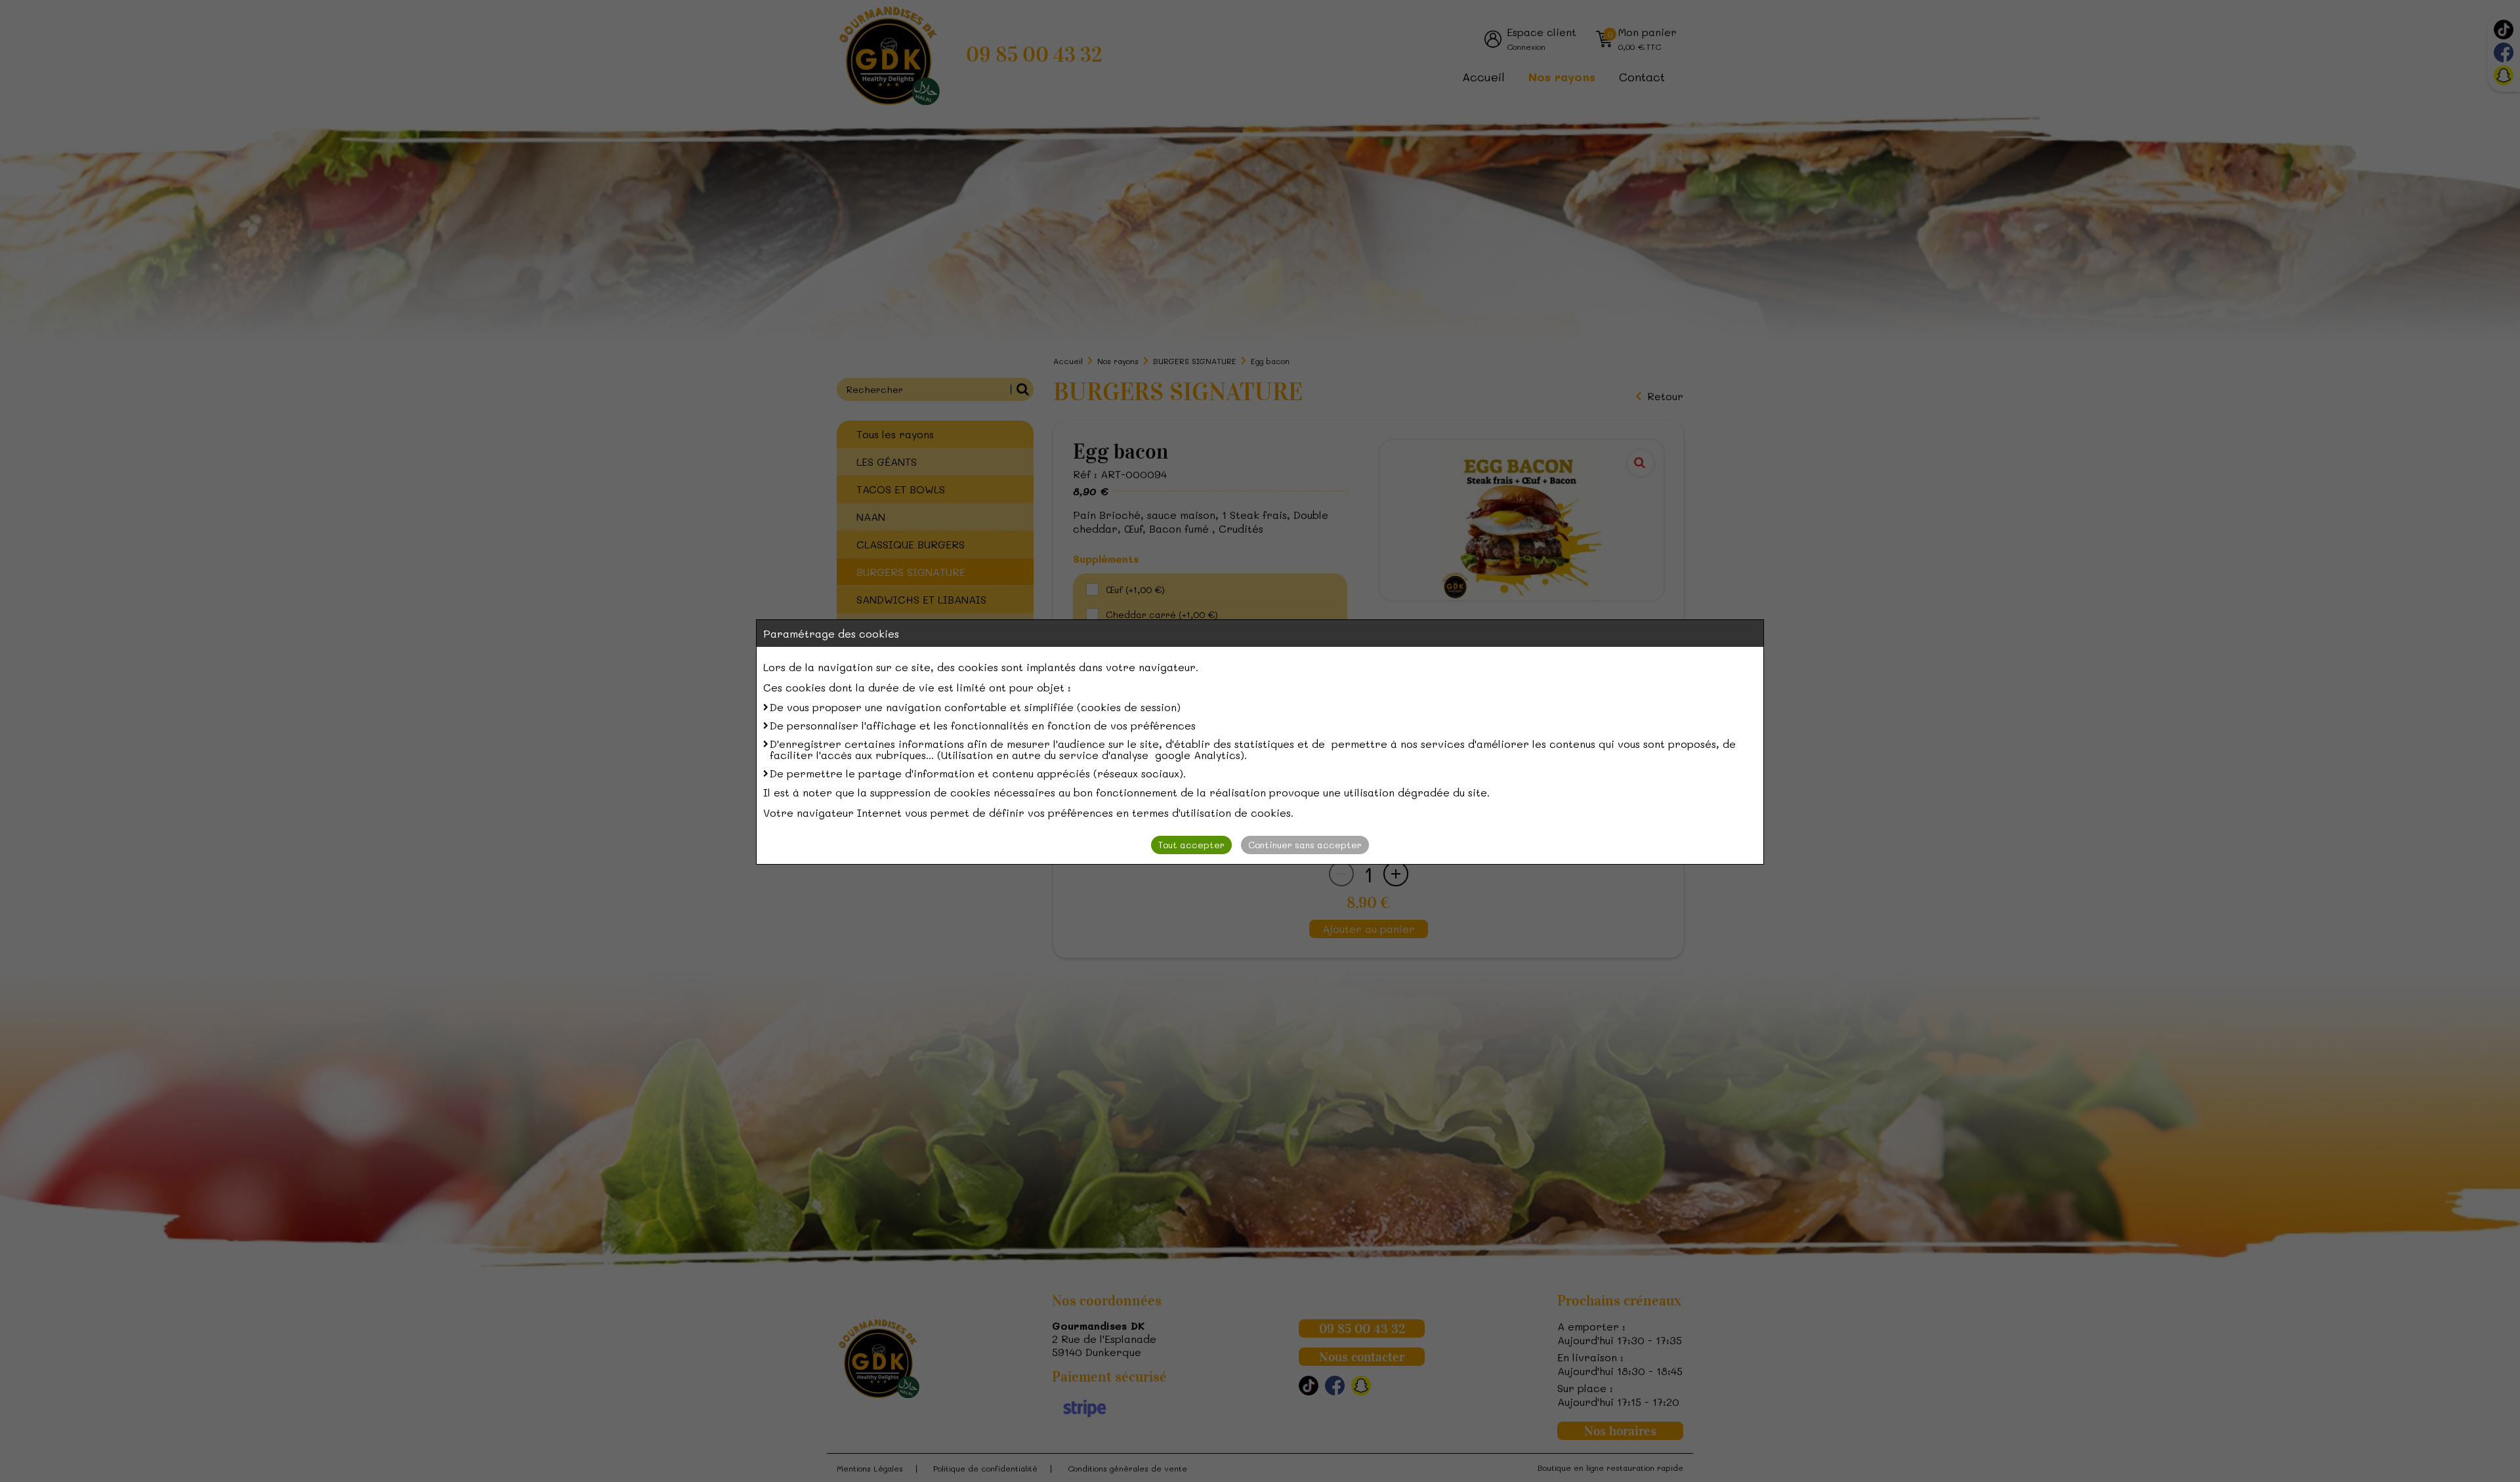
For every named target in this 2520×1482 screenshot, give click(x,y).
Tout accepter (1191, 845)
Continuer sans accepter (1305, 845)
